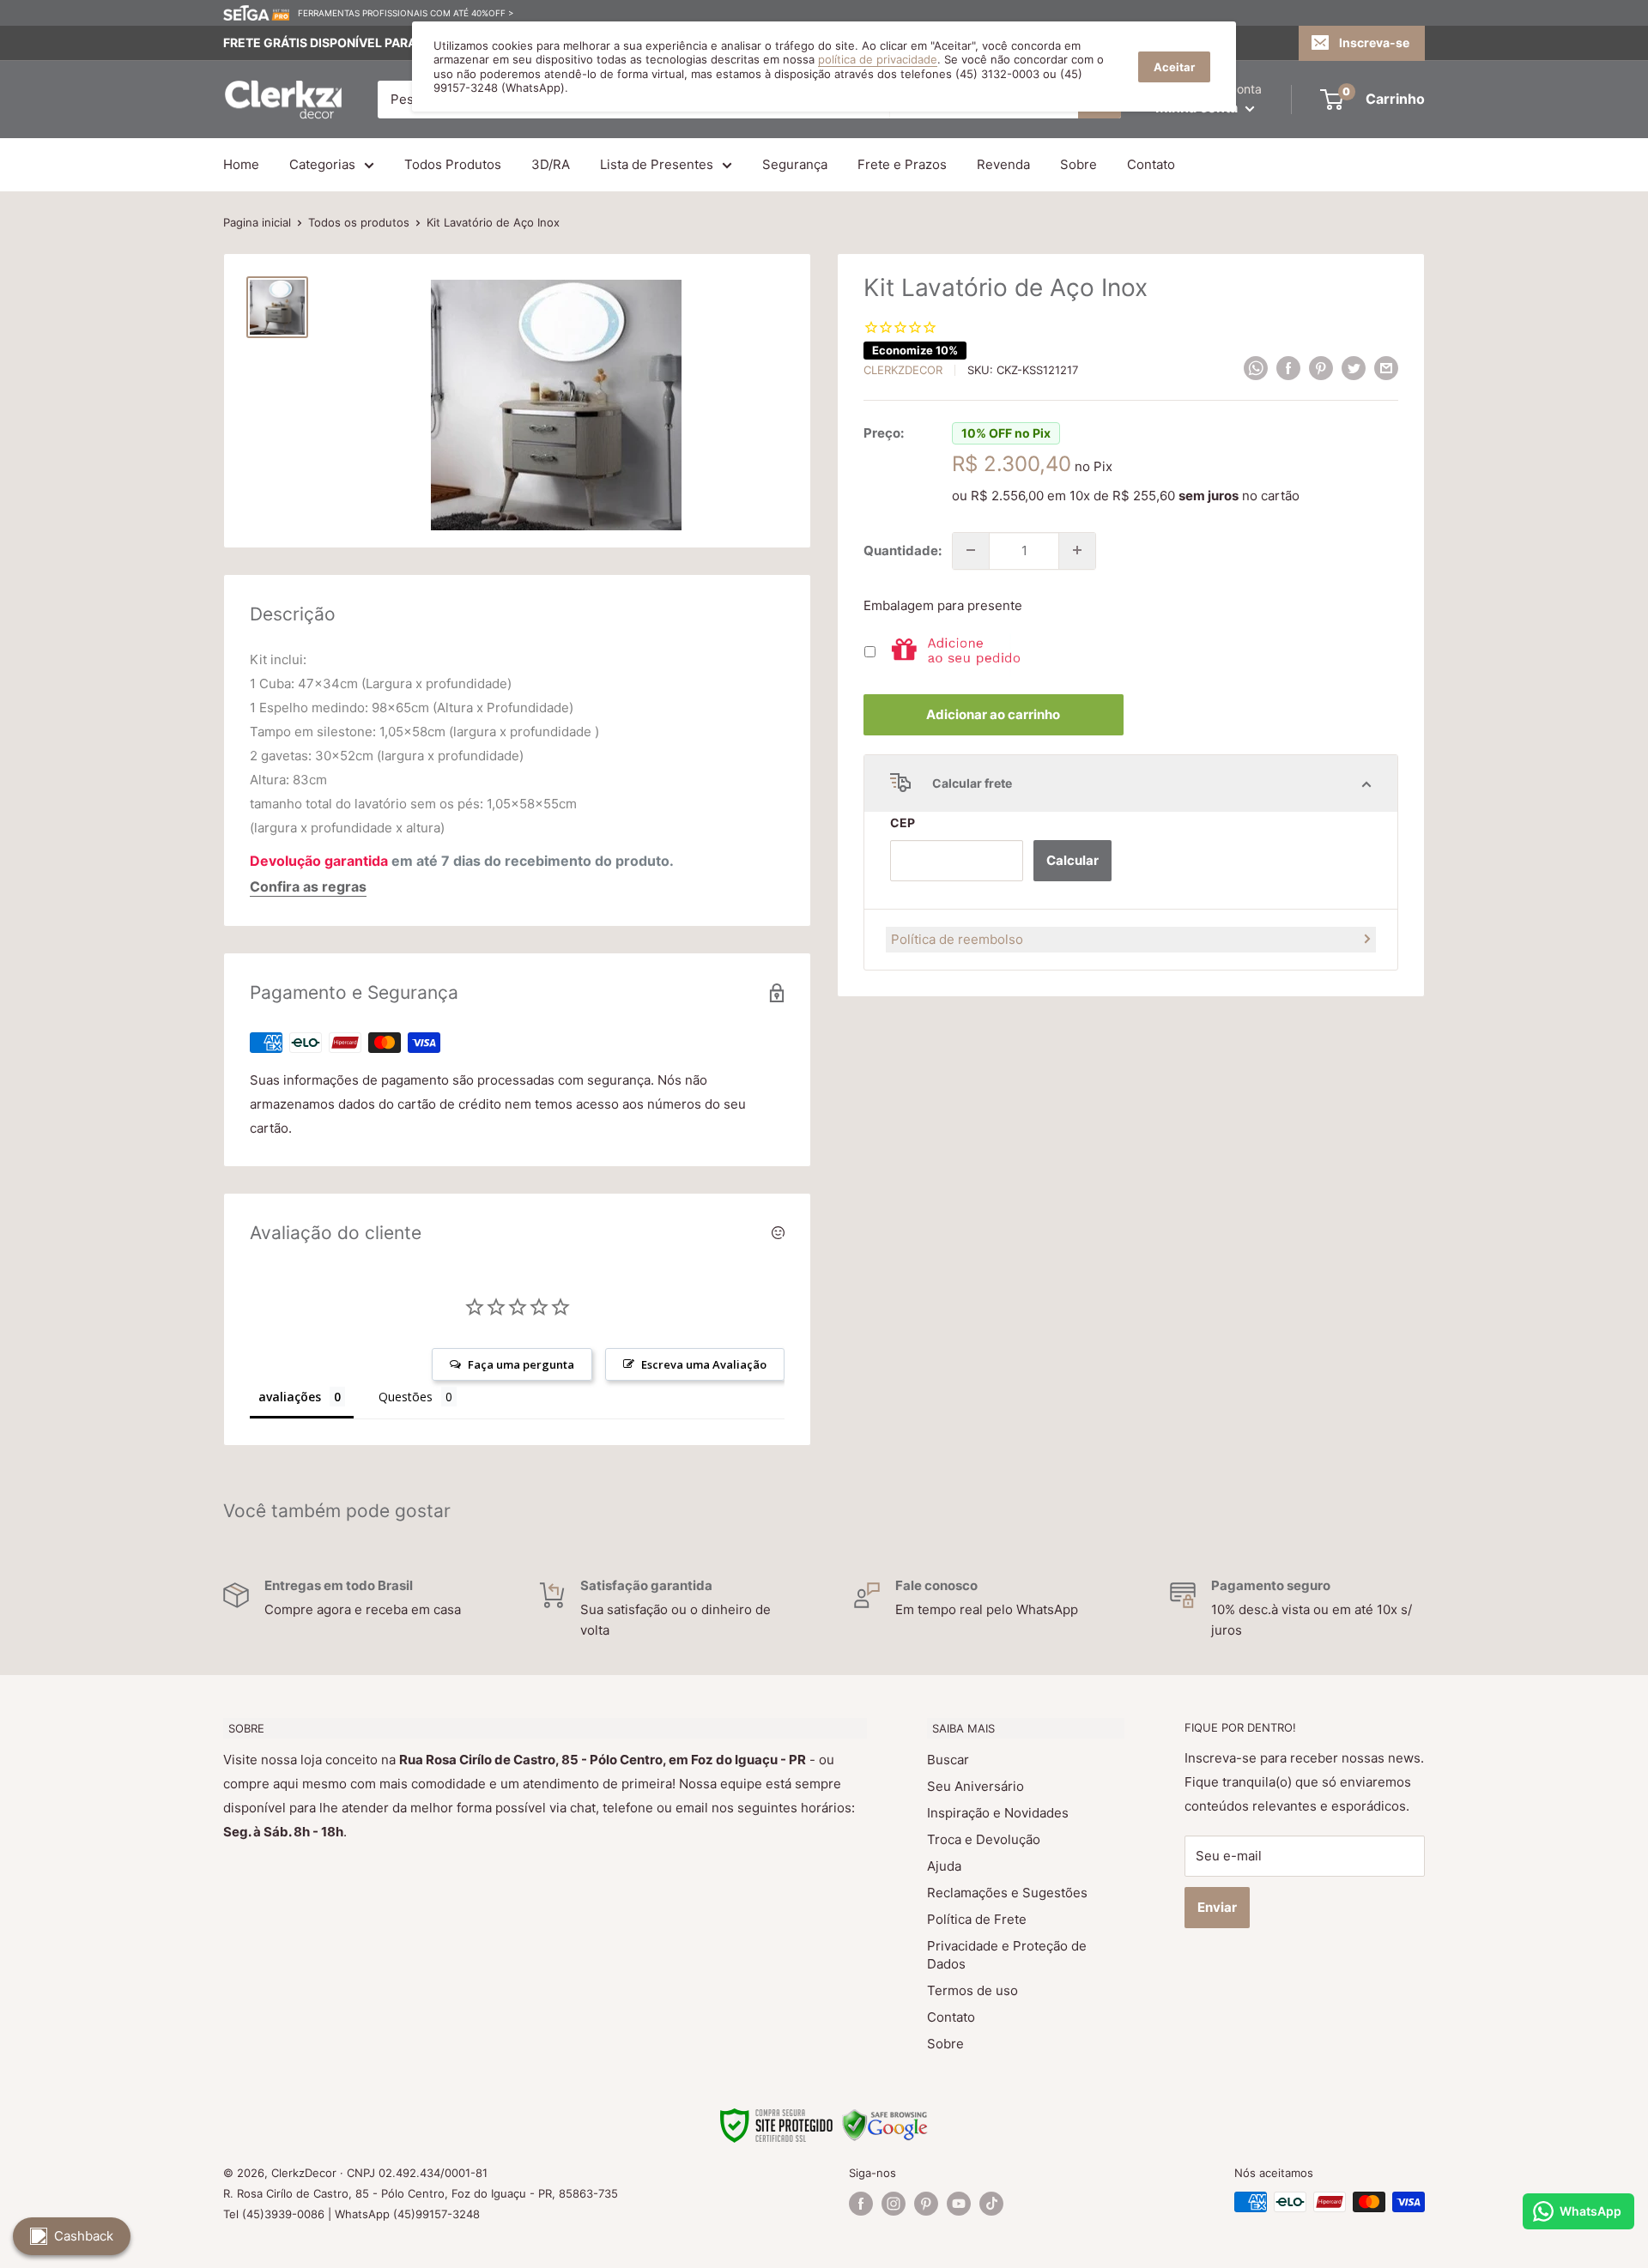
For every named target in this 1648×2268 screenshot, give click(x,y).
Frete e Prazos (902, 164)
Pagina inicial (257, 222)
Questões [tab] (406, 1397)
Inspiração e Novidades (998, 1813)
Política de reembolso (957, 938)
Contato (1151, 164)
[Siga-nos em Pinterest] (926, 2204)
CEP (903, 823)
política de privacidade (878, 59)
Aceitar (1174, 67)
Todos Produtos (453, 164)
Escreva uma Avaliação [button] (704, 1364)
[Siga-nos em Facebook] (861, 2204)
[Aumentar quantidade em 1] (1077, 550)
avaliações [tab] (290, 1397)
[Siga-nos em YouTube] (959, 2204)
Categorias (322, 164)
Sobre (1078, 164)
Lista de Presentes (657, 164)
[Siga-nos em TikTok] (991, 2204)
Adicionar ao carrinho (993, 714)
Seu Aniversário (975, 1786)
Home (241, 164)
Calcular (1072, 859)
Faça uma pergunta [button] (521, 1364)
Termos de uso (972, 1990)
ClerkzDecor (903, 370)
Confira (275, 886)
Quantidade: (903, 550)
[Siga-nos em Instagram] (894, 2204)
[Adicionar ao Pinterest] (1321, 368)
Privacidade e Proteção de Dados (1007, 1955)
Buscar (948, 1760)
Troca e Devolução (984, 1839)
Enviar (1217, 1907)
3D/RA (551, 164)
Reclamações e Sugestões (1007, 1893)
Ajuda (944, 1866)
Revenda (1003, 164)
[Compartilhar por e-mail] (1386, 368)
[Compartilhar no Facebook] (1288, 368)
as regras (335, 886)
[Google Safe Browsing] (885, 2119)
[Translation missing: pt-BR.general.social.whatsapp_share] (1256, 368)
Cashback (84, 2236)
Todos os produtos (359, 222)
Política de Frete (977, 1919)
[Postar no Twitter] (1354, 368)
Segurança (795, 164)
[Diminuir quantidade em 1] (971, 550)
